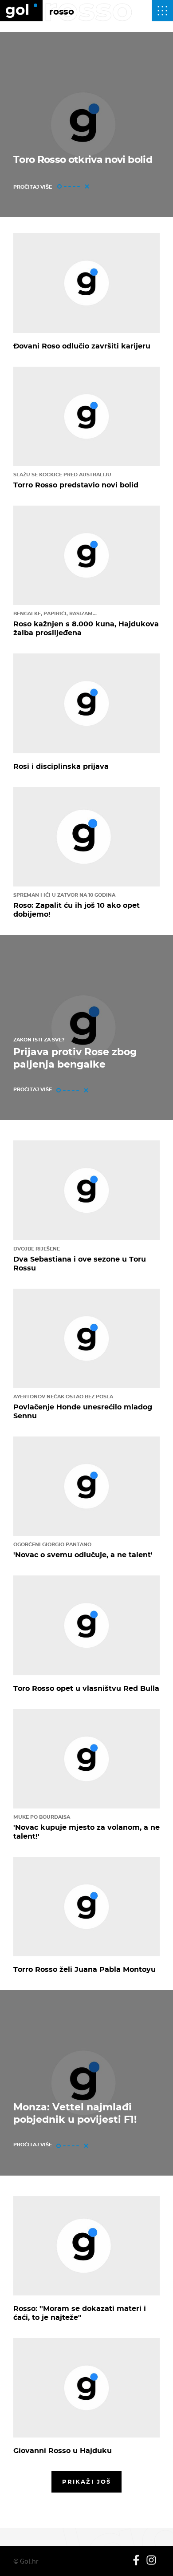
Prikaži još (86, 2481)
